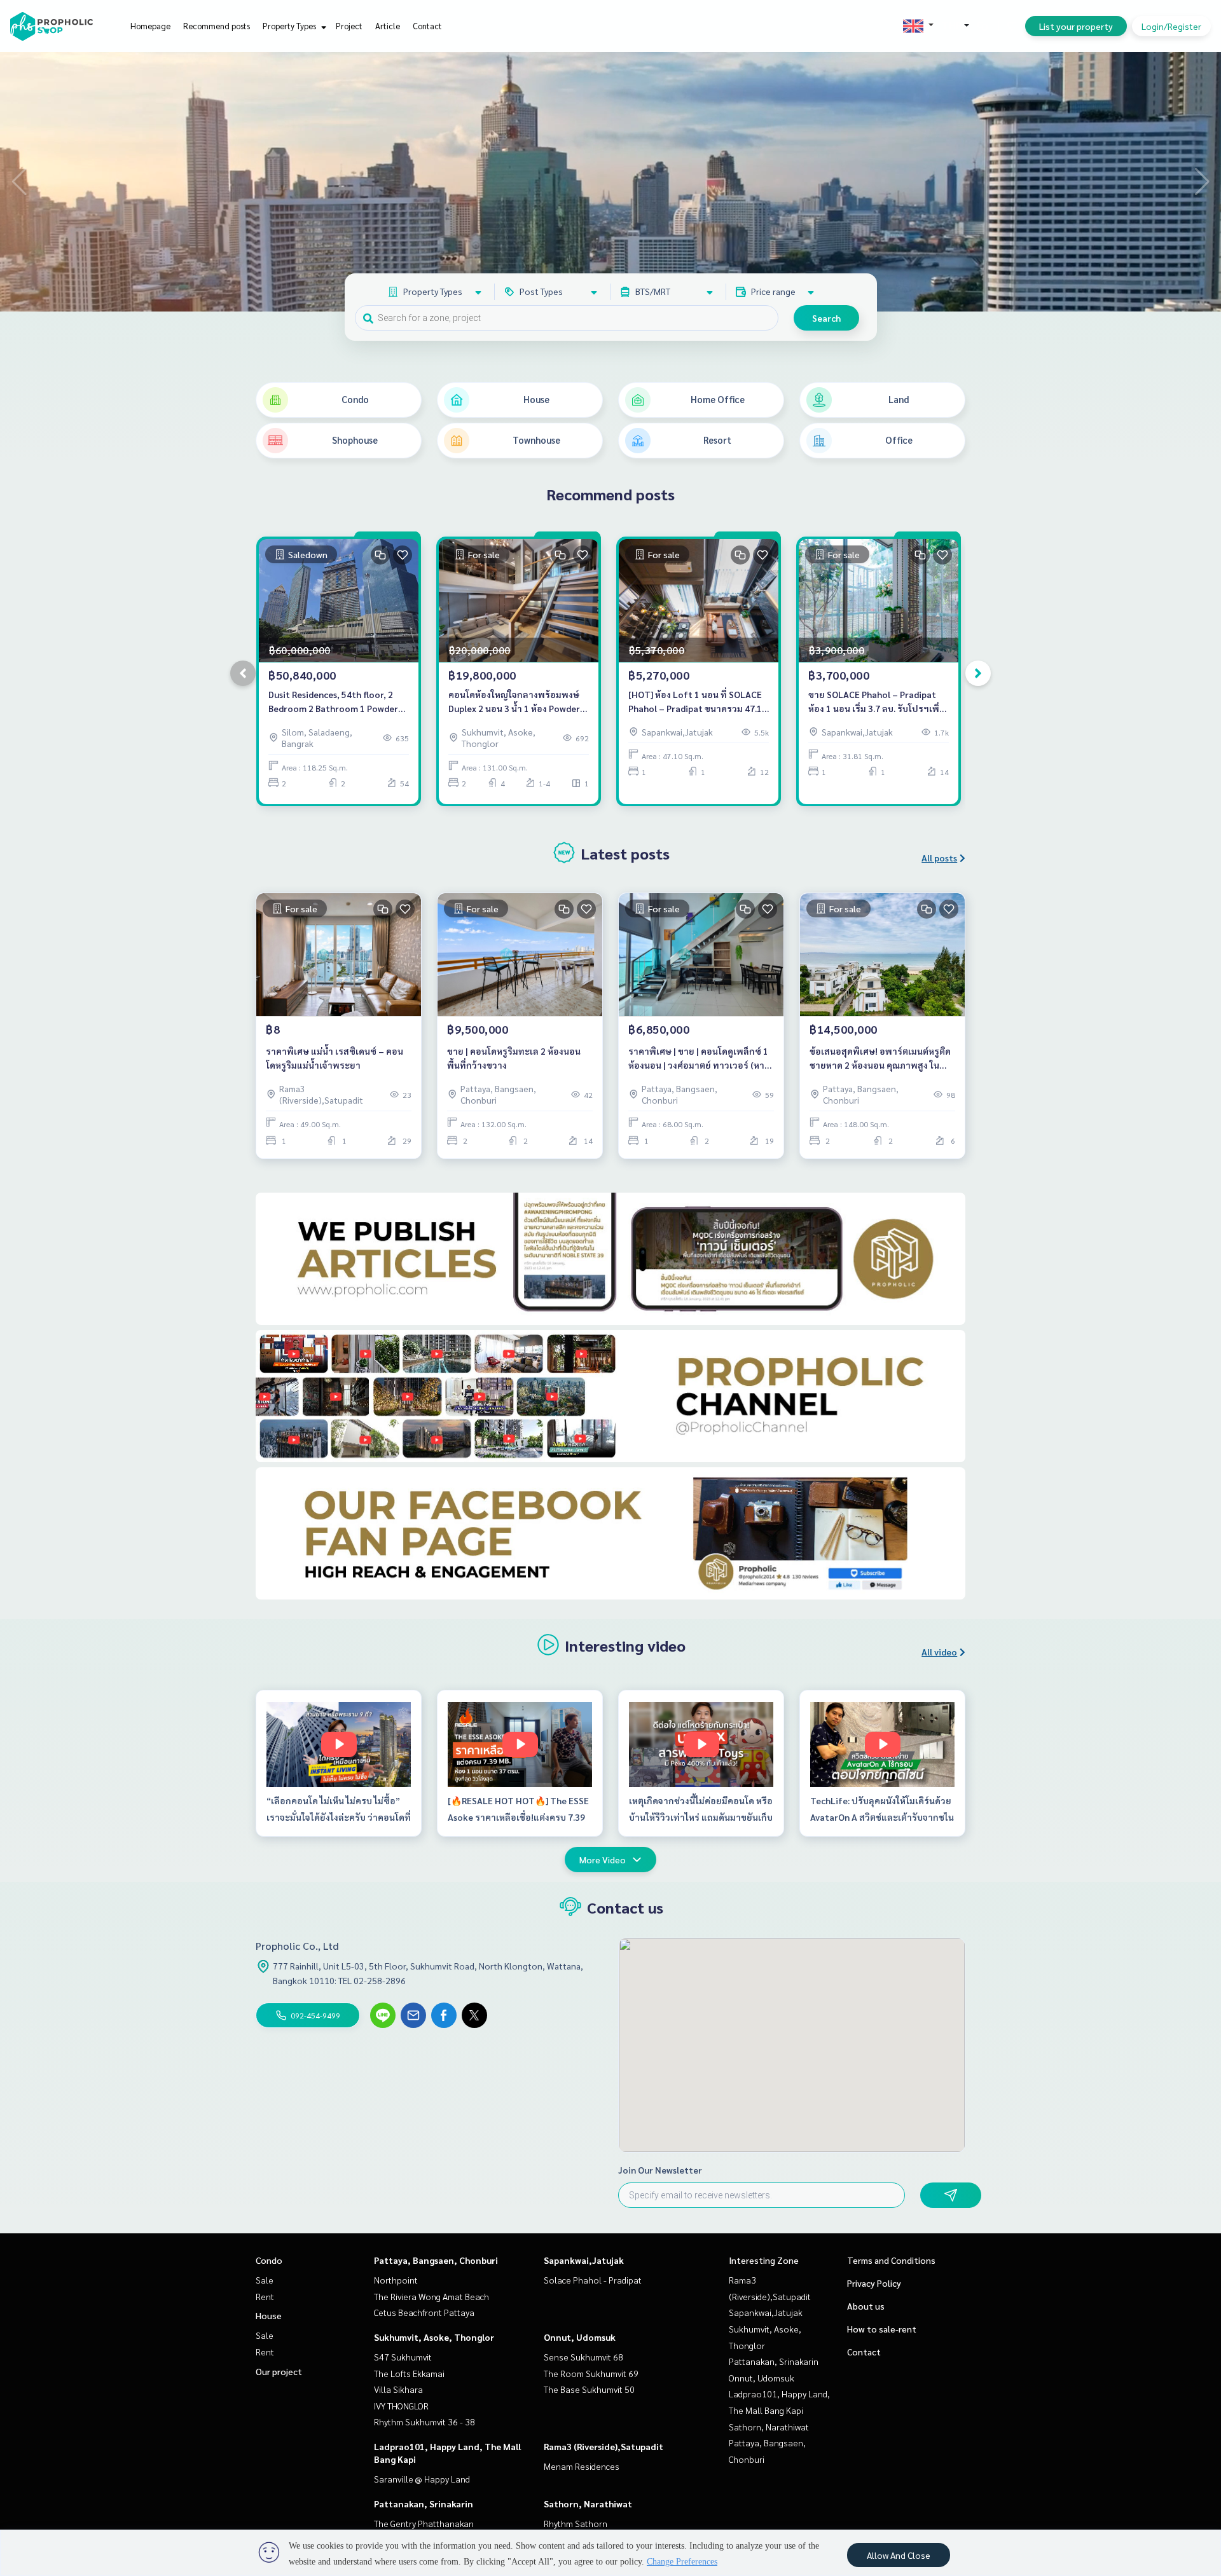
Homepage (150, 26)
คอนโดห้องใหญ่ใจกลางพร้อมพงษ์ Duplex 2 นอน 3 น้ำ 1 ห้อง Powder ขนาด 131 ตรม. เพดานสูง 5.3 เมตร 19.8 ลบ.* (515, 702)
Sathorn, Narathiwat (588, 2504)
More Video (603, 1860)
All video (939, 1652)
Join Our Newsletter (660, 2170)
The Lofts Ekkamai (409, 2373)
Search (826, 318)
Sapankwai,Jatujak (584, 2260)
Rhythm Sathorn (576, 2523)
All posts (939, 858)
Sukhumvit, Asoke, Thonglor (434, 2337)
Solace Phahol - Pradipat (593, 2280)
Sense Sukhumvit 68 (583, 2357)
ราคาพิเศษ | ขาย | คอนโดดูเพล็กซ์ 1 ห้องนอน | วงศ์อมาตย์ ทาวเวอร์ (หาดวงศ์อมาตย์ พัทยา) (699, 1059)
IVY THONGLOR (401, 2406)
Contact (427, 26)
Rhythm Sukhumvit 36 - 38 (424, 2422)
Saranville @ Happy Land (422, 2479)
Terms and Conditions (891, 2260)
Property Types (290, 26)
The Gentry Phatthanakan (424, 2523)
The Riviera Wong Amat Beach (431, 2296)
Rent (265, 2296)
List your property (1076, 26)
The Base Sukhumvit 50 (589, 2389)
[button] (1202, 182)
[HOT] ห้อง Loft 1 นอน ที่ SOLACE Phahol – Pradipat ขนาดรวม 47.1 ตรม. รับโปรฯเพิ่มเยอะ (695, 702)
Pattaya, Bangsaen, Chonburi (436, 2260)
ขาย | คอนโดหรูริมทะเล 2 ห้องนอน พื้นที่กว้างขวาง (514, 1058)
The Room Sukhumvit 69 (591, 2373)
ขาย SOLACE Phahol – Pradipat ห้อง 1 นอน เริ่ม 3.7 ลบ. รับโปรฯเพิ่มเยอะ (877, 702)
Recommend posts (217, 26)
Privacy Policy (874, 2283)
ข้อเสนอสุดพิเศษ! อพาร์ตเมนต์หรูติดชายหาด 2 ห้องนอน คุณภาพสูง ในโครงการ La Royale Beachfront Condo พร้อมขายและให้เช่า (880, 1059)
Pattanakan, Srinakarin (424, 2504)
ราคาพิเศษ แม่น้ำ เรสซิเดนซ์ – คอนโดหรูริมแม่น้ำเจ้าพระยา (335, 1058)
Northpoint (396, 2280)
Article (388, 26)
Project (349, 26)
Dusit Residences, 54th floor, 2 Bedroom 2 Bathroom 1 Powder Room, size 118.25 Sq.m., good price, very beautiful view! (333, 702)
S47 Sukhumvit (403, 2357)
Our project (279, 2371)
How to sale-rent (882, 2329)
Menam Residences (582, 2466)
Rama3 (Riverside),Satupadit (604, 2446)
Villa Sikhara (398, 2389)
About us (866, 2306)
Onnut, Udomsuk (580, 2337)
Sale (265, 2280)
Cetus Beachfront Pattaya (424, 2312)
